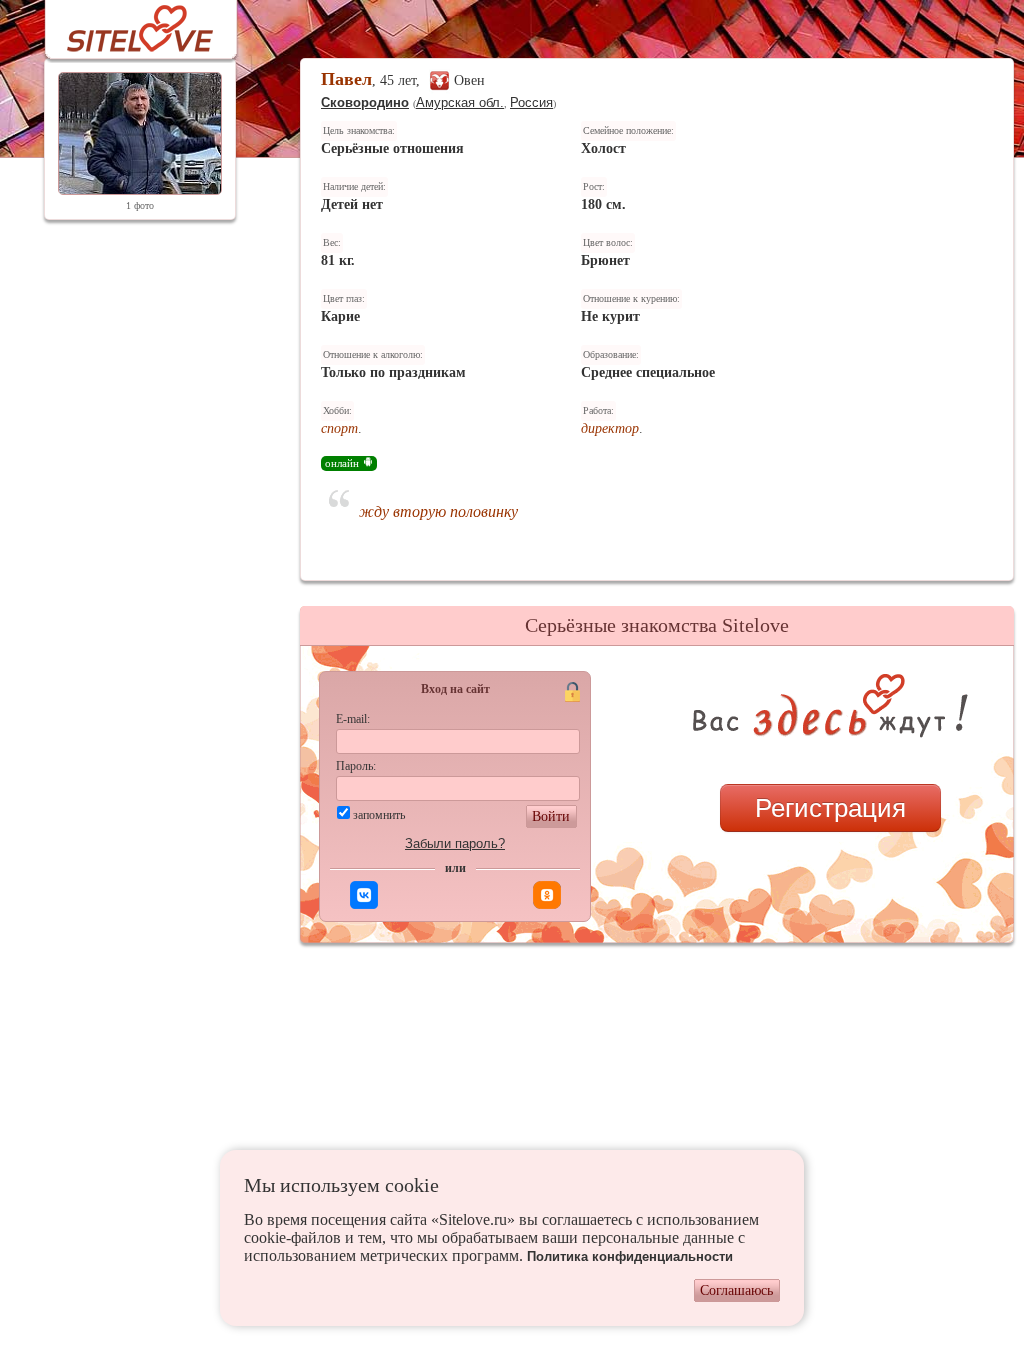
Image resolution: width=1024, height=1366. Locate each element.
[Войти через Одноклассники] (547, 895)
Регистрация (830, 808)
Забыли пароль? (455, 843)
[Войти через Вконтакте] (364, 895)
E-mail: (353, 719)
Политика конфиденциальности (630, 1256)
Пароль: (356, 766)
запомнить (379, 815)
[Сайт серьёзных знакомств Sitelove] (124, 23)
